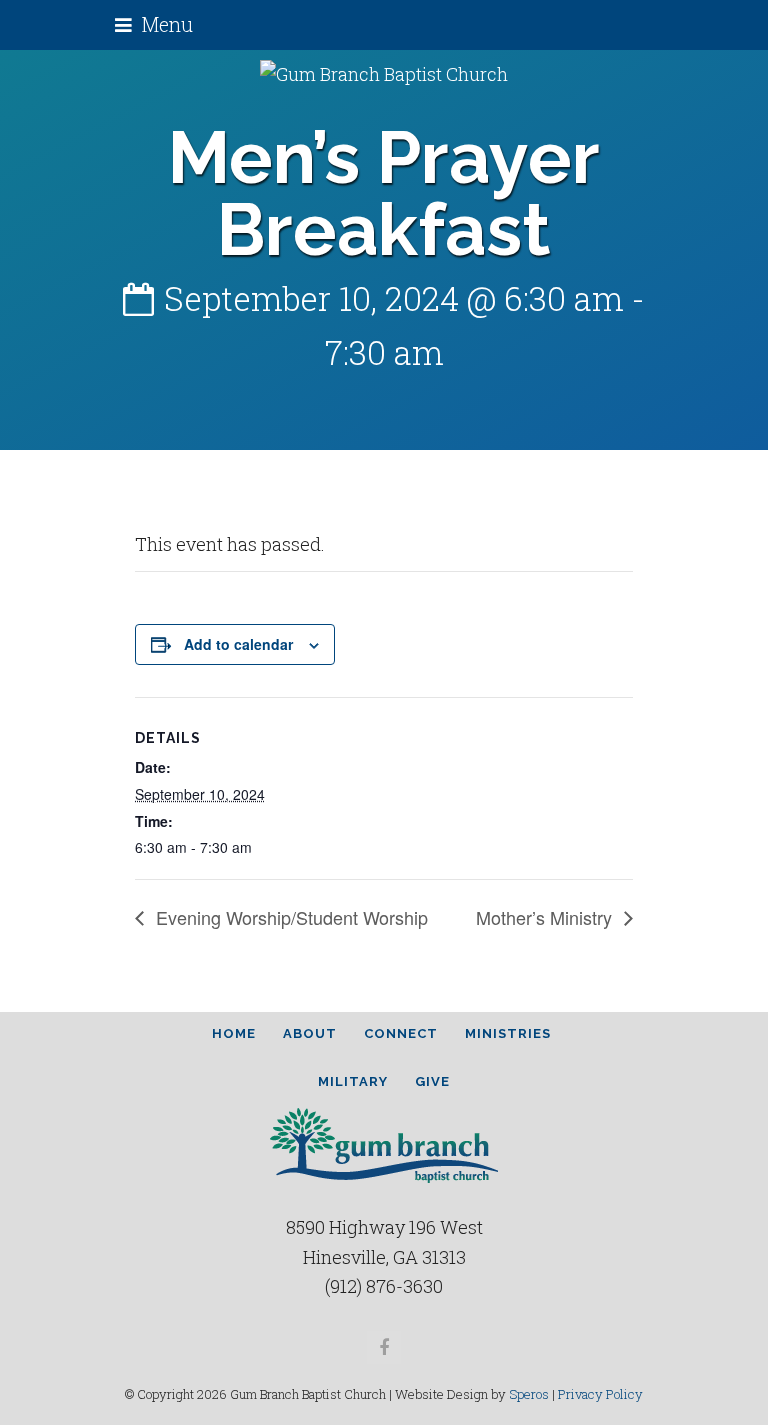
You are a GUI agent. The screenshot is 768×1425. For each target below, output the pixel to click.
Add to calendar (238, 644)
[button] (154, 24)
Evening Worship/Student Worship (289, 917)
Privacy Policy (600, 1394)
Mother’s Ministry (546, 917)
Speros (529, 1394)
